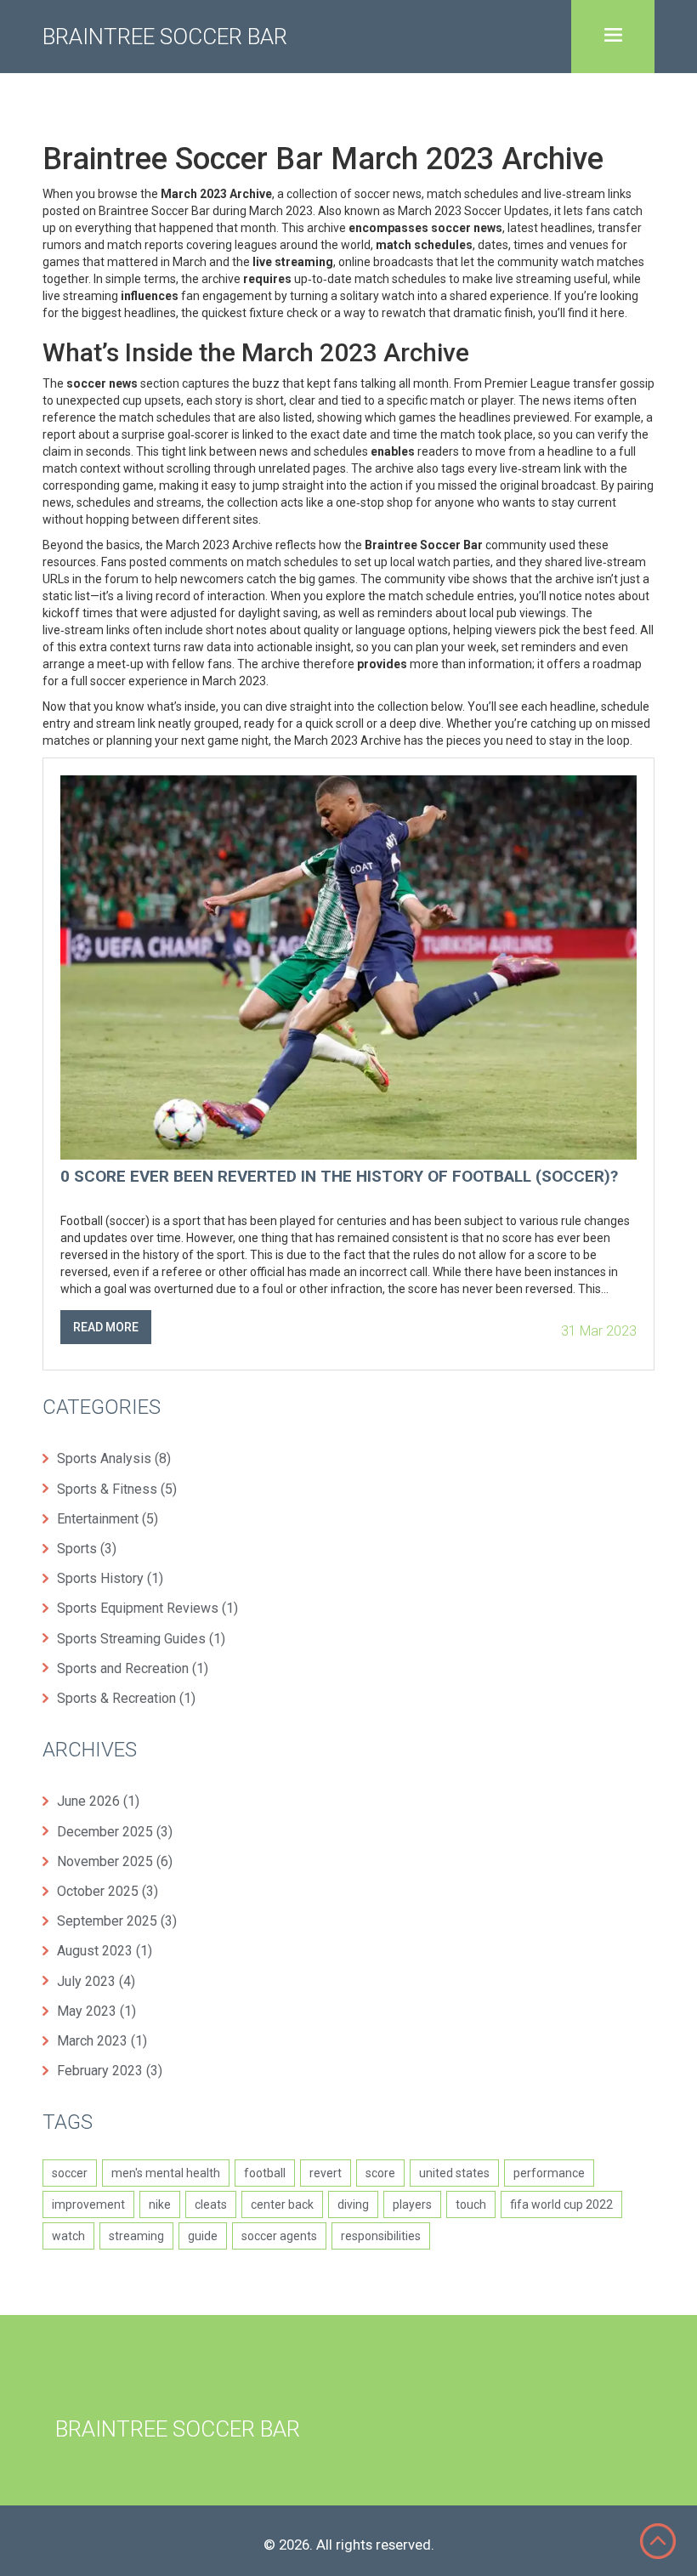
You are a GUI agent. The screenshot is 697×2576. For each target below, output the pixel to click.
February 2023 (110, 2071)
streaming (136, 2236)
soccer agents (279, 2236)
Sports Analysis (114, 1458)
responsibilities (381, 2236)
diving (353, 2204)
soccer (70, 2173)
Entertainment (108, 1519)
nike (160, 2204)
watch (68, 2236)
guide (203, 2236)
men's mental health (166, 2173)
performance (549, 2173)
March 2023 (102, 2041)
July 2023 (96, 1981)
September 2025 (117, 1921)
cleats (211, 2204)
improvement (88, 2204)
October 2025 (108, 1891)
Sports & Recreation (126, 1698)
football (265, 2173)
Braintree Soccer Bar (165, 37)
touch (471, 2204)
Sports (87, 1549)
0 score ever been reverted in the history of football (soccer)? (339, 1177)
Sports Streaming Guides (141, 1639)
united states (454, 2173)
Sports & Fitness (117, 1489)
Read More (106, 1327)
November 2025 (115, 1861)
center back (282, 2204)
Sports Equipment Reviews (147, 1608)
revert (326, 2173)
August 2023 (105, 1951)
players (412, 2204)
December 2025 (115, 1832)
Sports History (110, 1578)
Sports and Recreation (133, 1668)
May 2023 (96, 2011)
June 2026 (98, 1801)
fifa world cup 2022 (561, 2204)
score (380, 2173)
